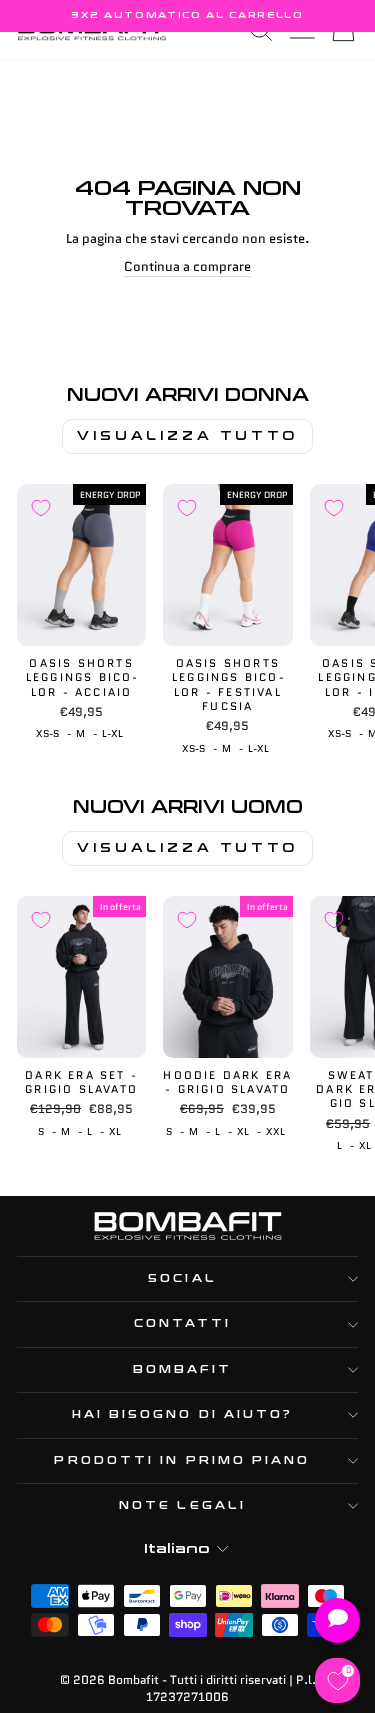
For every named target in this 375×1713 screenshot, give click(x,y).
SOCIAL (182, 1278)
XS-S (47, 734)
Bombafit (183, 1369)
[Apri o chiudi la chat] (337, 1620)
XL (115, 1132)
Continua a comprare (187, 267)
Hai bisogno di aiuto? (183, 1414)
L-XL (112, 734)
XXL (275, 1132)
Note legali (182, 1505)
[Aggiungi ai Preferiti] (41, 508)
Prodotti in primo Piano (182, 1460)
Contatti (183, 1323)
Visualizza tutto (187, 436)
